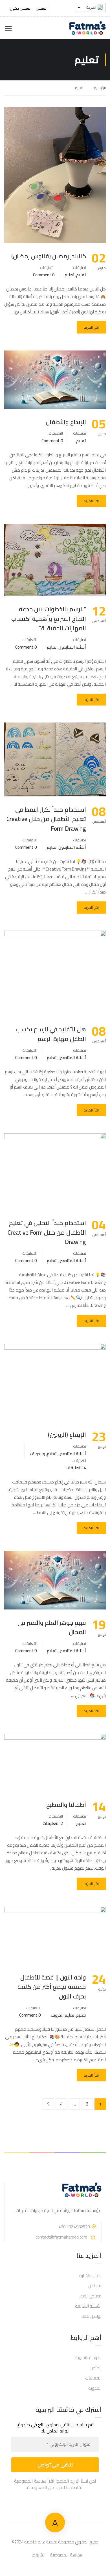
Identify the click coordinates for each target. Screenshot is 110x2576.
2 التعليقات (53, 1823)
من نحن (95, 2286)
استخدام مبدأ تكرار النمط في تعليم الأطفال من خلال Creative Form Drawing (46, 819)
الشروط (39, 2555)
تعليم (81, 275)
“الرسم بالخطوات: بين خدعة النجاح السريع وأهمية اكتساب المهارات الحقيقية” (49, 619)
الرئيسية (100, 88)
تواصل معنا (91, 2316)
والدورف (38, 1454)
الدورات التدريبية (88, 2358)
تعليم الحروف (63, 2015)
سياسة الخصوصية (66, 2555)
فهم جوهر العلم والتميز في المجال (52, 1627)
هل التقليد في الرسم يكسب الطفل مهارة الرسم (51, 1034)
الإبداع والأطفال (66, 422)
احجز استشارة (90, 2275)
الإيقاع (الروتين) (67, 1435)
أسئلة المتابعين (72, 647)
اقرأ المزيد (91, 327)
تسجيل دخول (20, 8)
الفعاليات (93, 2378)
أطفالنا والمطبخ (66, 1805)
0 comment (44, 275)
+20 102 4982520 (74, 2227)
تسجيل (41, 8)
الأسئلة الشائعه (88, 2306)
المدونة (95, 2388)
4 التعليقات (76, 1468)
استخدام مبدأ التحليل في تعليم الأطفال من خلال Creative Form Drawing (47, 1233)
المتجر (97, 2368)
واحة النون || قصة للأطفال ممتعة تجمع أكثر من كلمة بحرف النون (52, 1987)
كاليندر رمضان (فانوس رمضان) (49, 256)
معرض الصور (90, 2296)
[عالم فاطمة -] (87, 28)
